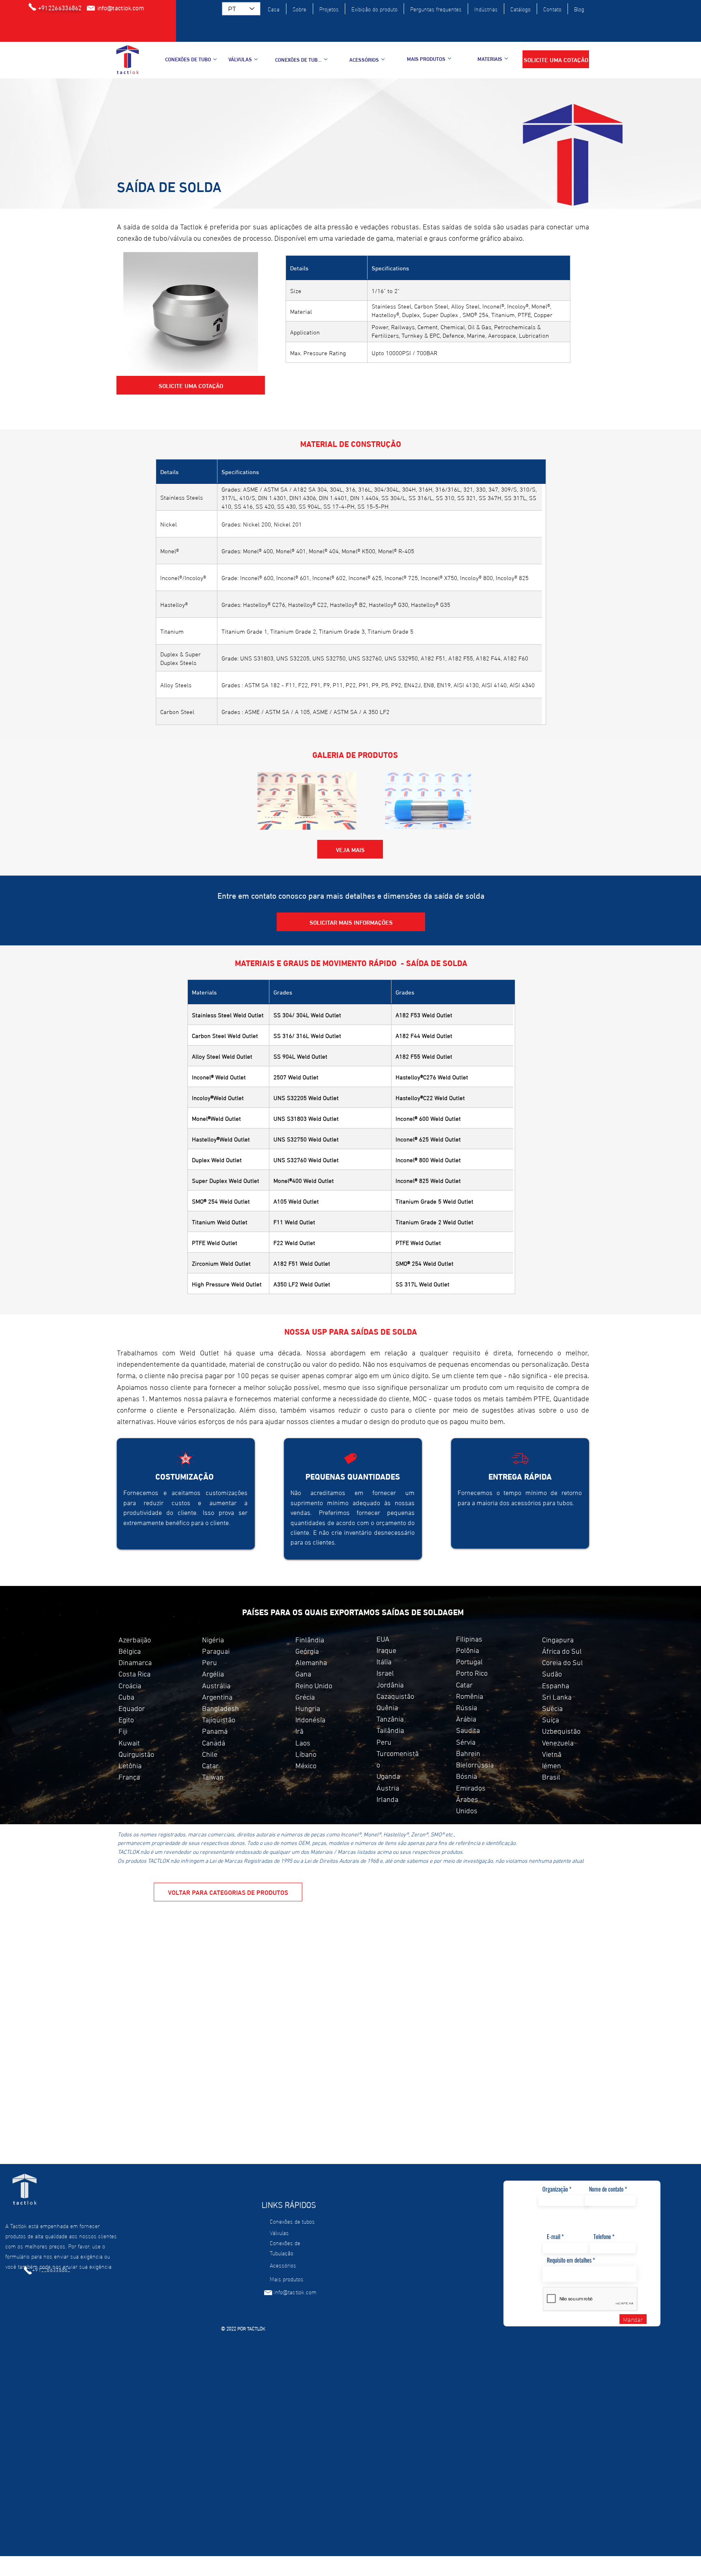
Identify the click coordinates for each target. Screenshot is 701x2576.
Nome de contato (606, 2189)
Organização (555, 2189)
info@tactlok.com (295, 2292)
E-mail (554, 2237)
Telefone (602, 2237)
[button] (556, 59)
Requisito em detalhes (569, 2260)
